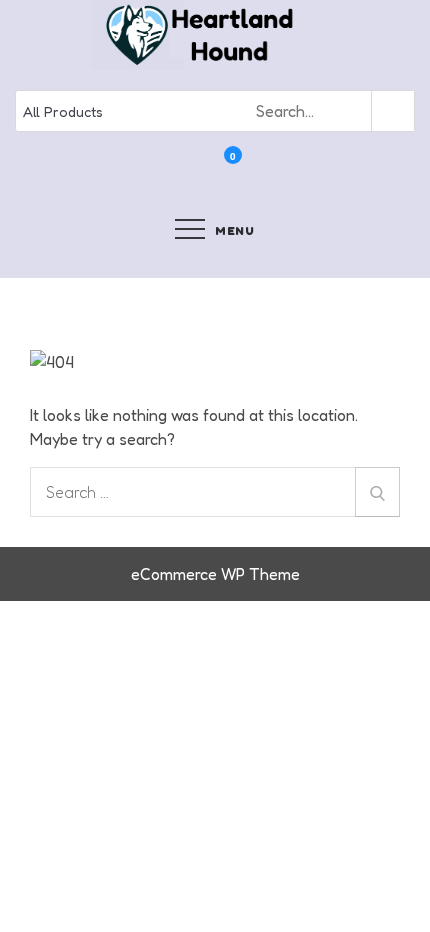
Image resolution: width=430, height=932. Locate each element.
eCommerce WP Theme (215, 574)
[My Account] (206, 169)
